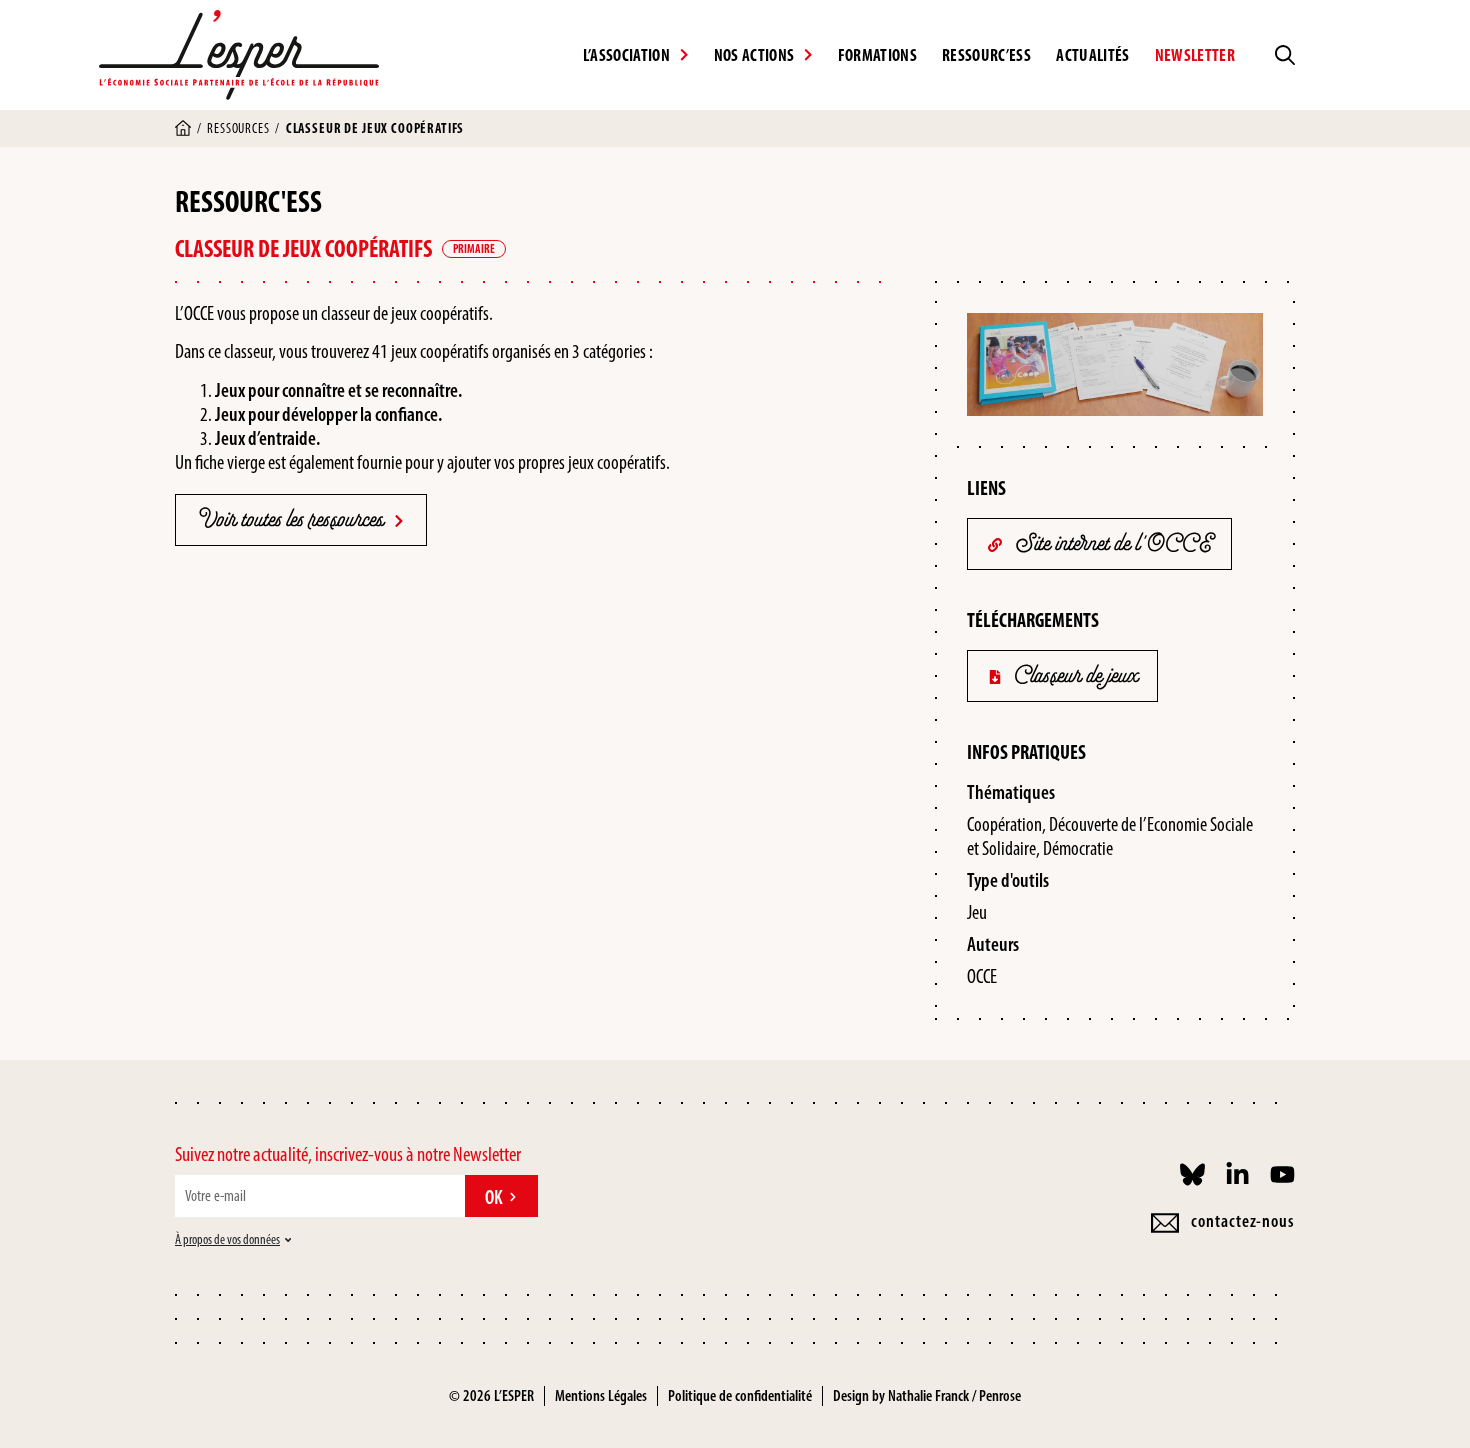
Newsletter (1195, 55)
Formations (877, 55)
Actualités (1092, 55)
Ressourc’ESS (986, 55)
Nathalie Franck (928, 1395)
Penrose (1000, 1395)
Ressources (238, 128)
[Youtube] (1282, 1174)
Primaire (474, 249)
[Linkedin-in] (1237, 1174)
